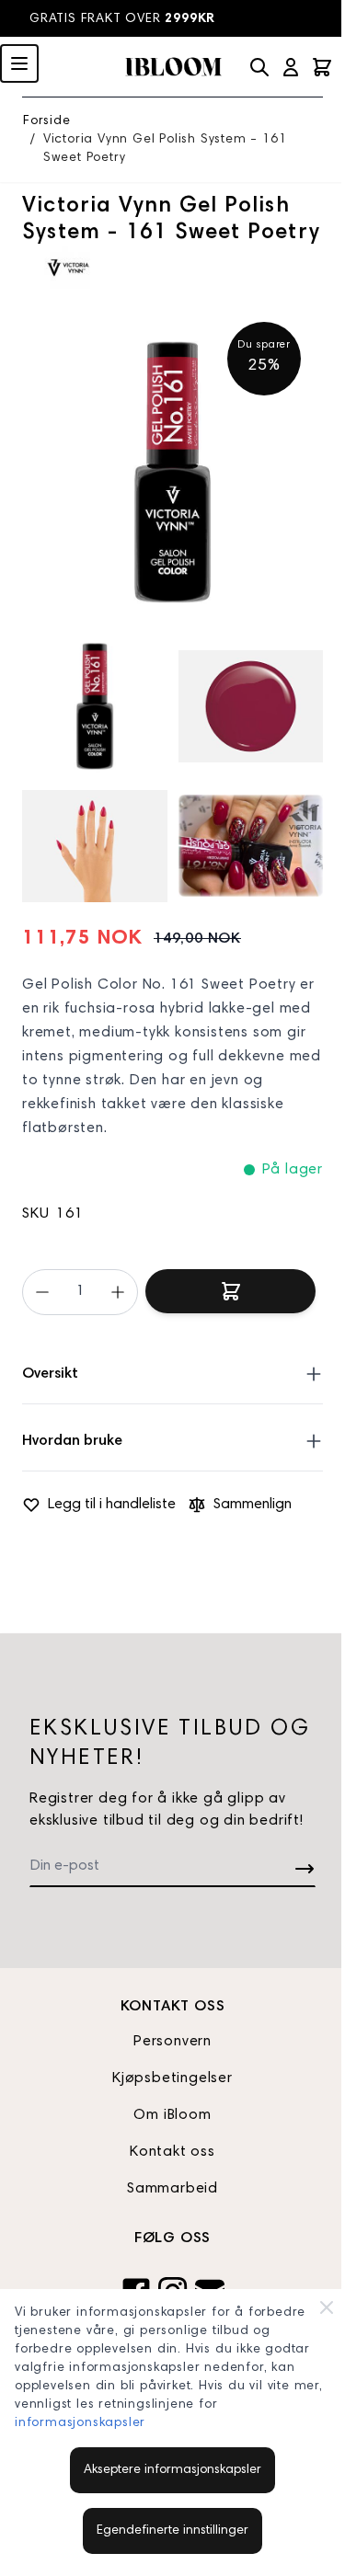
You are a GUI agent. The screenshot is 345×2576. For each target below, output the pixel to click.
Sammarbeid (172, 2189)
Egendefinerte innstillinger (172, 2531)
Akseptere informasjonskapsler (172, 2470)
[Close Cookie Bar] (327, 2307)
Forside (47, 121)
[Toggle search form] (259, 67)
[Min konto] (291, 67)
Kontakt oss (172, 2152)
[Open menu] (19, 63)
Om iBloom (172, 2115)
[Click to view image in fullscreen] (172, 472)
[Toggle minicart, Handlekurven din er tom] (322, 67)
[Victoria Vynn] (68, 268)
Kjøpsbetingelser (172, 2078)
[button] (68, 268)
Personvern (172, 2042)
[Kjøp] (230, 1291)
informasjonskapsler (80, 2423)
